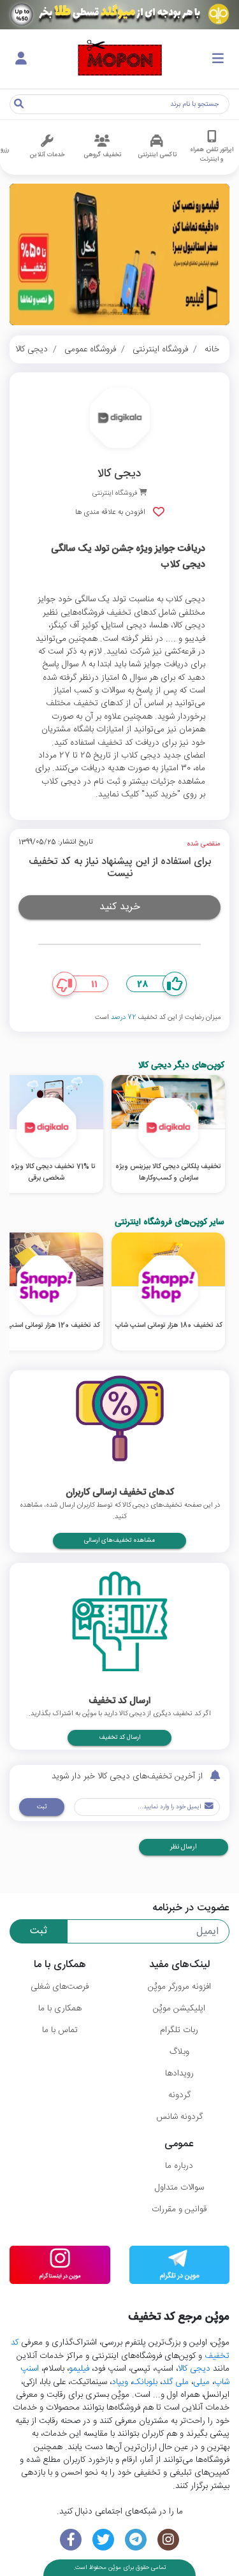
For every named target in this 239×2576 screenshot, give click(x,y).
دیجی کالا (32, 349)
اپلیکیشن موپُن (179, 2009)
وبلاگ (179, 2052)
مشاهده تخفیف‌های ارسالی (119, 1540)
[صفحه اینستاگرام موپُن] (168, 2540)
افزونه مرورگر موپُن (179, 1987)
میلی (201, 2382)
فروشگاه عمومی (90, 349)
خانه (212, 349)
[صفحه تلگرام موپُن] (136, 2540)
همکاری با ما (60, 2009)
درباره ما (179, 2166)
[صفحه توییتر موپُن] (104, 2540)
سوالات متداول (179, 2188)
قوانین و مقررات (179, 2209)
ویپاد (120, 2382)
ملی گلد (175, 2382)
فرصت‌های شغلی (60, 1987)
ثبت (42, 1807)
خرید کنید (120, 907)
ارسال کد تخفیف (119, 1738)
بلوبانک (145, 2382)
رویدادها (179, 2074)
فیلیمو (79, 2369)
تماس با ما (60, 2030)
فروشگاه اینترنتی (160, 349)
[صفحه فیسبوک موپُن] (71, 2540)
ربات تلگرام (179, 2030)
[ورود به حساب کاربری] (21, 59)
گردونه (179, 2095)
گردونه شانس (179, 2117)
